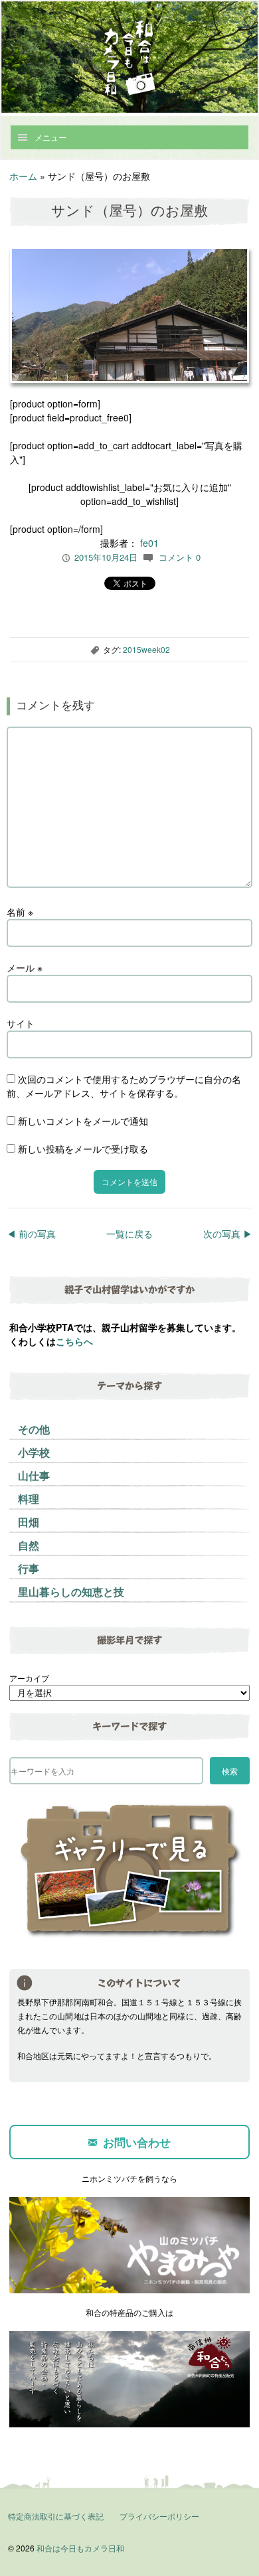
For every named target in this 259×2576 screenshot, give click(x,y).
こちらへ (74, 1341)
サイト (21, 1023)
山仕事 (34, 1475)
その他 (34, 1429)
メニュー (50, 137)
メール (25, 967)
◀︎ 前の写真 (31, 1234)
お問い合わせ (137, 2142)
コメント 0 (180, 557)
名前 (20, 912)
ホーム (23, 176)
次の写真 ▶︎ (228, 1234)
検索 (230, 1771)
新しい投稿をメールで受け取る (83, 1149)
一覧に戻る (129, 1234)
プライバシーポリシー (159, 2516)
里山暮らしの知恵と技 (71, 1592)
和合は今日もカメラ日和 (80, 2548)
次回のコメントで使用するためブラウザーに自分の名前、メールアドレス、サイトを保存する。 (124, 1086)
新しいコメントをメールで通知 (83, 1121)
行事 (29, 1568)
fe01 (149, 543)
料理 (29, 1499)
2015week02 (146, 649)
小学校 (34, 1452)
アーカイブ (29, 1678)
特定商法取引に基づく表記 (56, 2516)
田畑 (29, 1522)
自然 (29, 1545)
